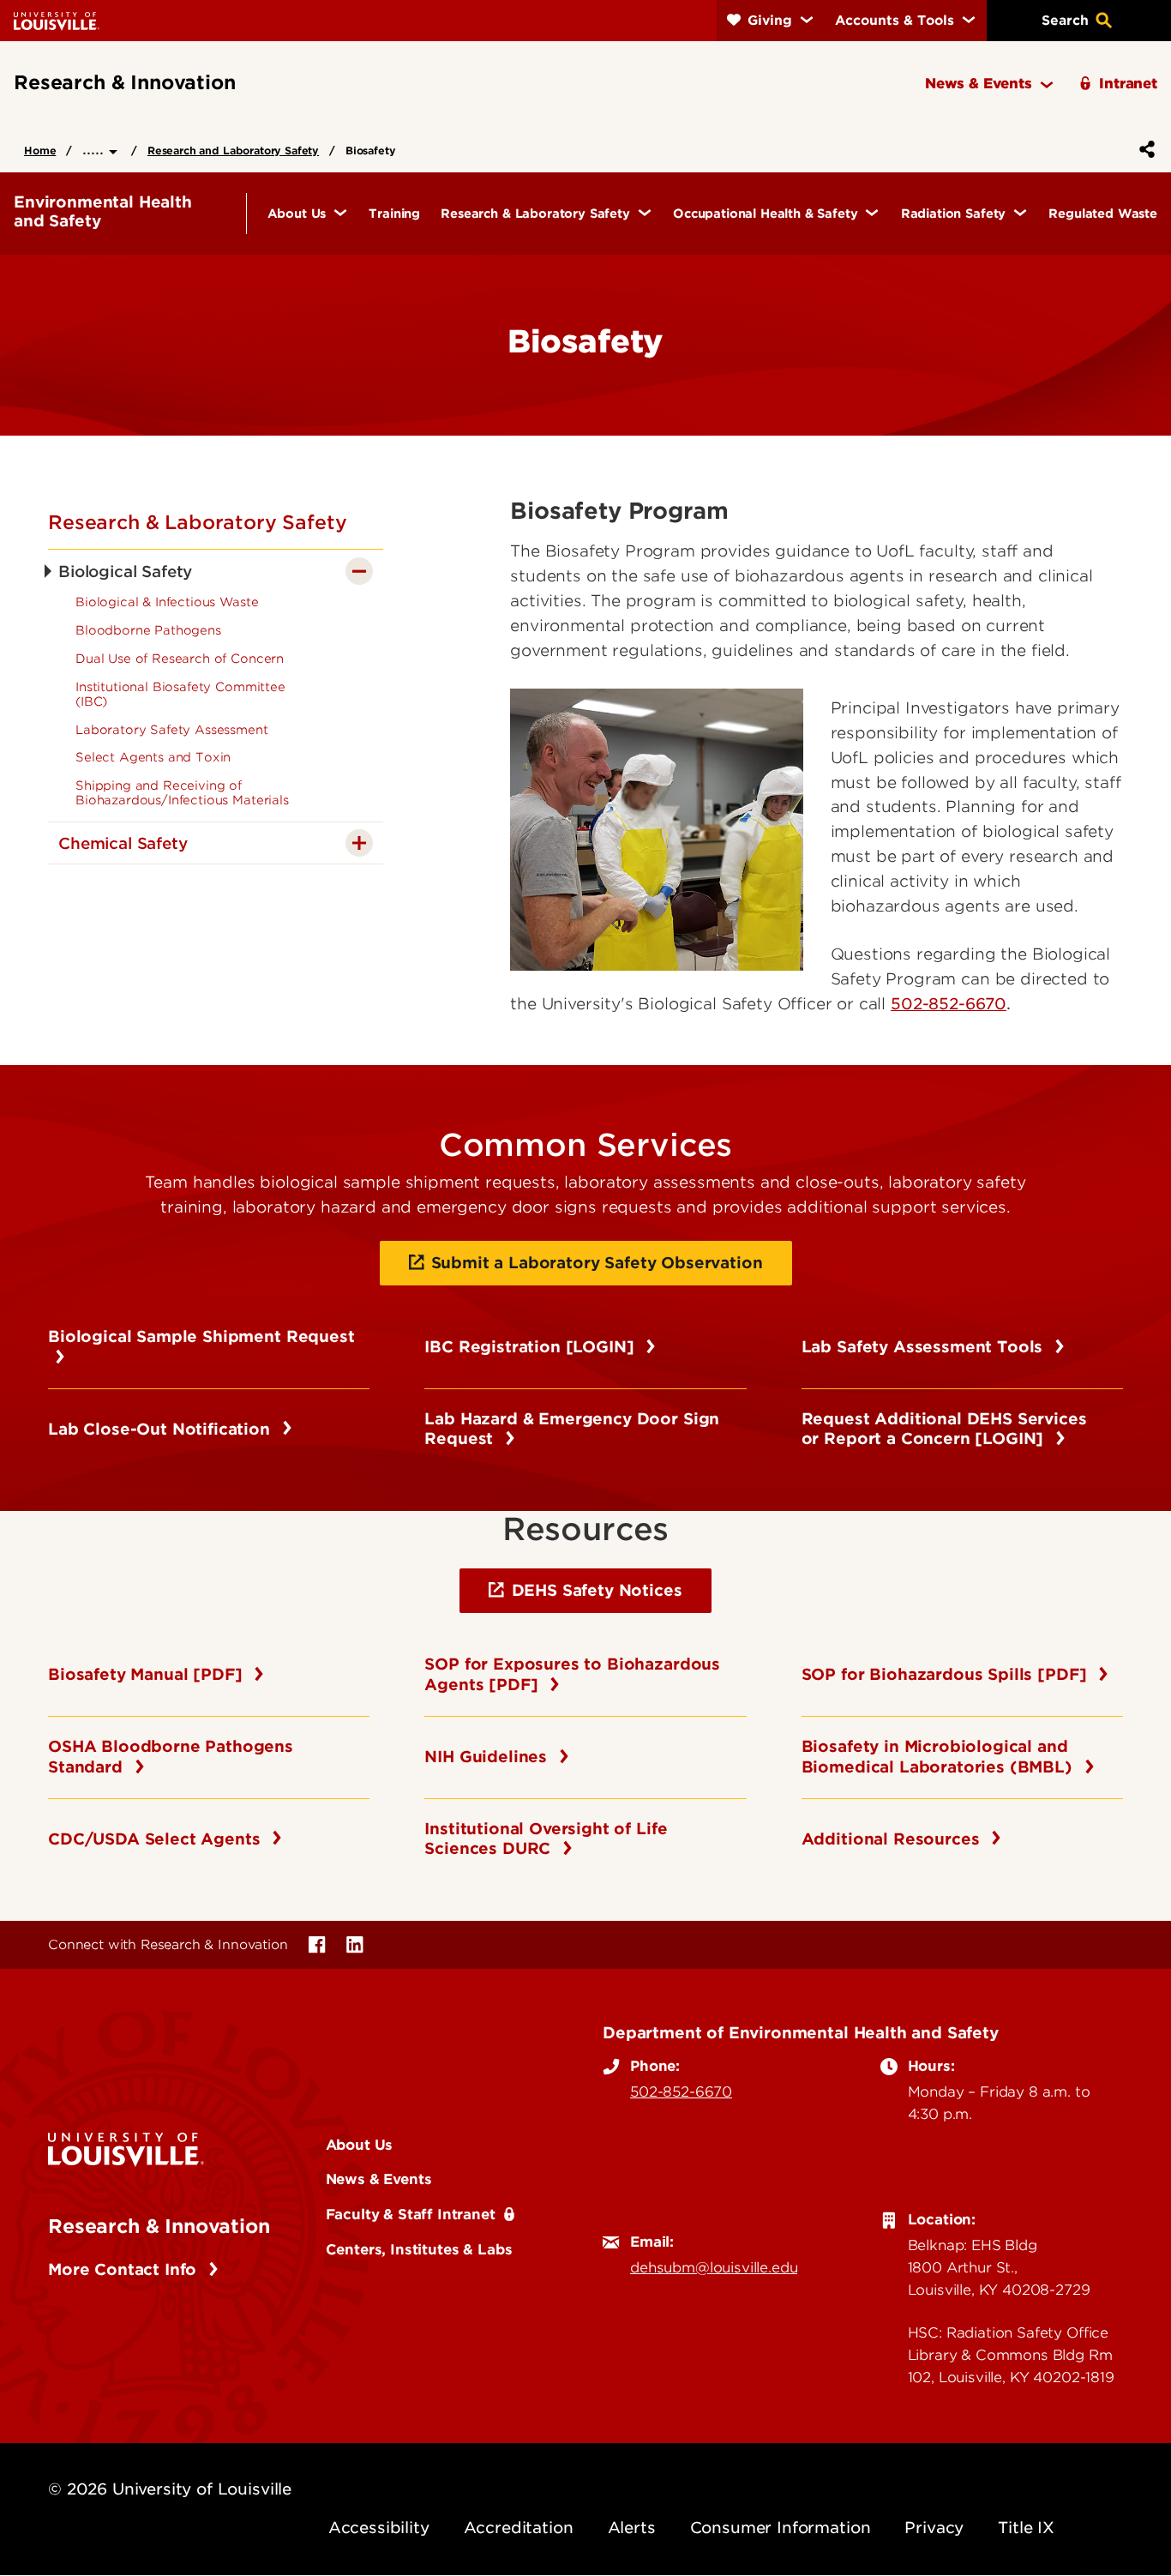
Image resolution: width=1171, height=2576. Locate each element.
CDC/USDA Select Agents (156, 1839)
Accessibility (379, 2528)
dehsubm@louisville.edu (714, 2267)
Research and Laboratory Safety (233, 150)
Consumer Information (781, 2528)
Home (40, 150)
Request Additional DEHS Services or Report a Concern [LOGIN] (944, 1429)
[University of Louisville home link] (57, 20)
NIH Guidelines (488, 1757)
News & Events (379, 2179)
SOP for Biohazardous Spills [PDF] (947, 1674)
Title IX (1026, 2528)
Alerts (632, 2528)
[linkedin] (355, 1945)
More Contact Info (125, 2269)
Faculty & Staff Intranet (411, 2214)
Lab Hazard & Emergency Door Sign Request (572, 1429)
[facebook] (317, 1945)
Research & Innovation (159, 2226)
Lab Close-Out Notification (162, 1429)
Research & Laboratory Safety (198, 522)
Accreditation (519, 2528)
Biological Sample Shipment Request (201, 1347)
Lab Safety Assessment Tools (925, 1347)
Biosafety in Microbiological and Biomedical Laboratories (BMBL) (940, 1757)
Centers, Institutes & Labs (419, 2249)
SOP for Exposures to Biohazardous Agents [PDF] (572, 1674)
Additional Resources (893, 1839)
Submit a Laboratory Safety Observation (597, 1263)
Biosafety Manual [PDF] (147, 1674)
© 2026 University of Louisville (170, 2489)
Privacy (934, 2528)
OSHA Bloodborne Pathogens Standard (171, 1757)
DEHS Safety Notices (597, 1590)
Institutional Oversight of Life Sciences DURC (546, 1839)
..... (96, 149)
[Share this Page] (1144, 149)
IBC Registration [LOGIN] (531, 1347)
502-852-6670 (681, 2091)
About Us (360, 2145)
